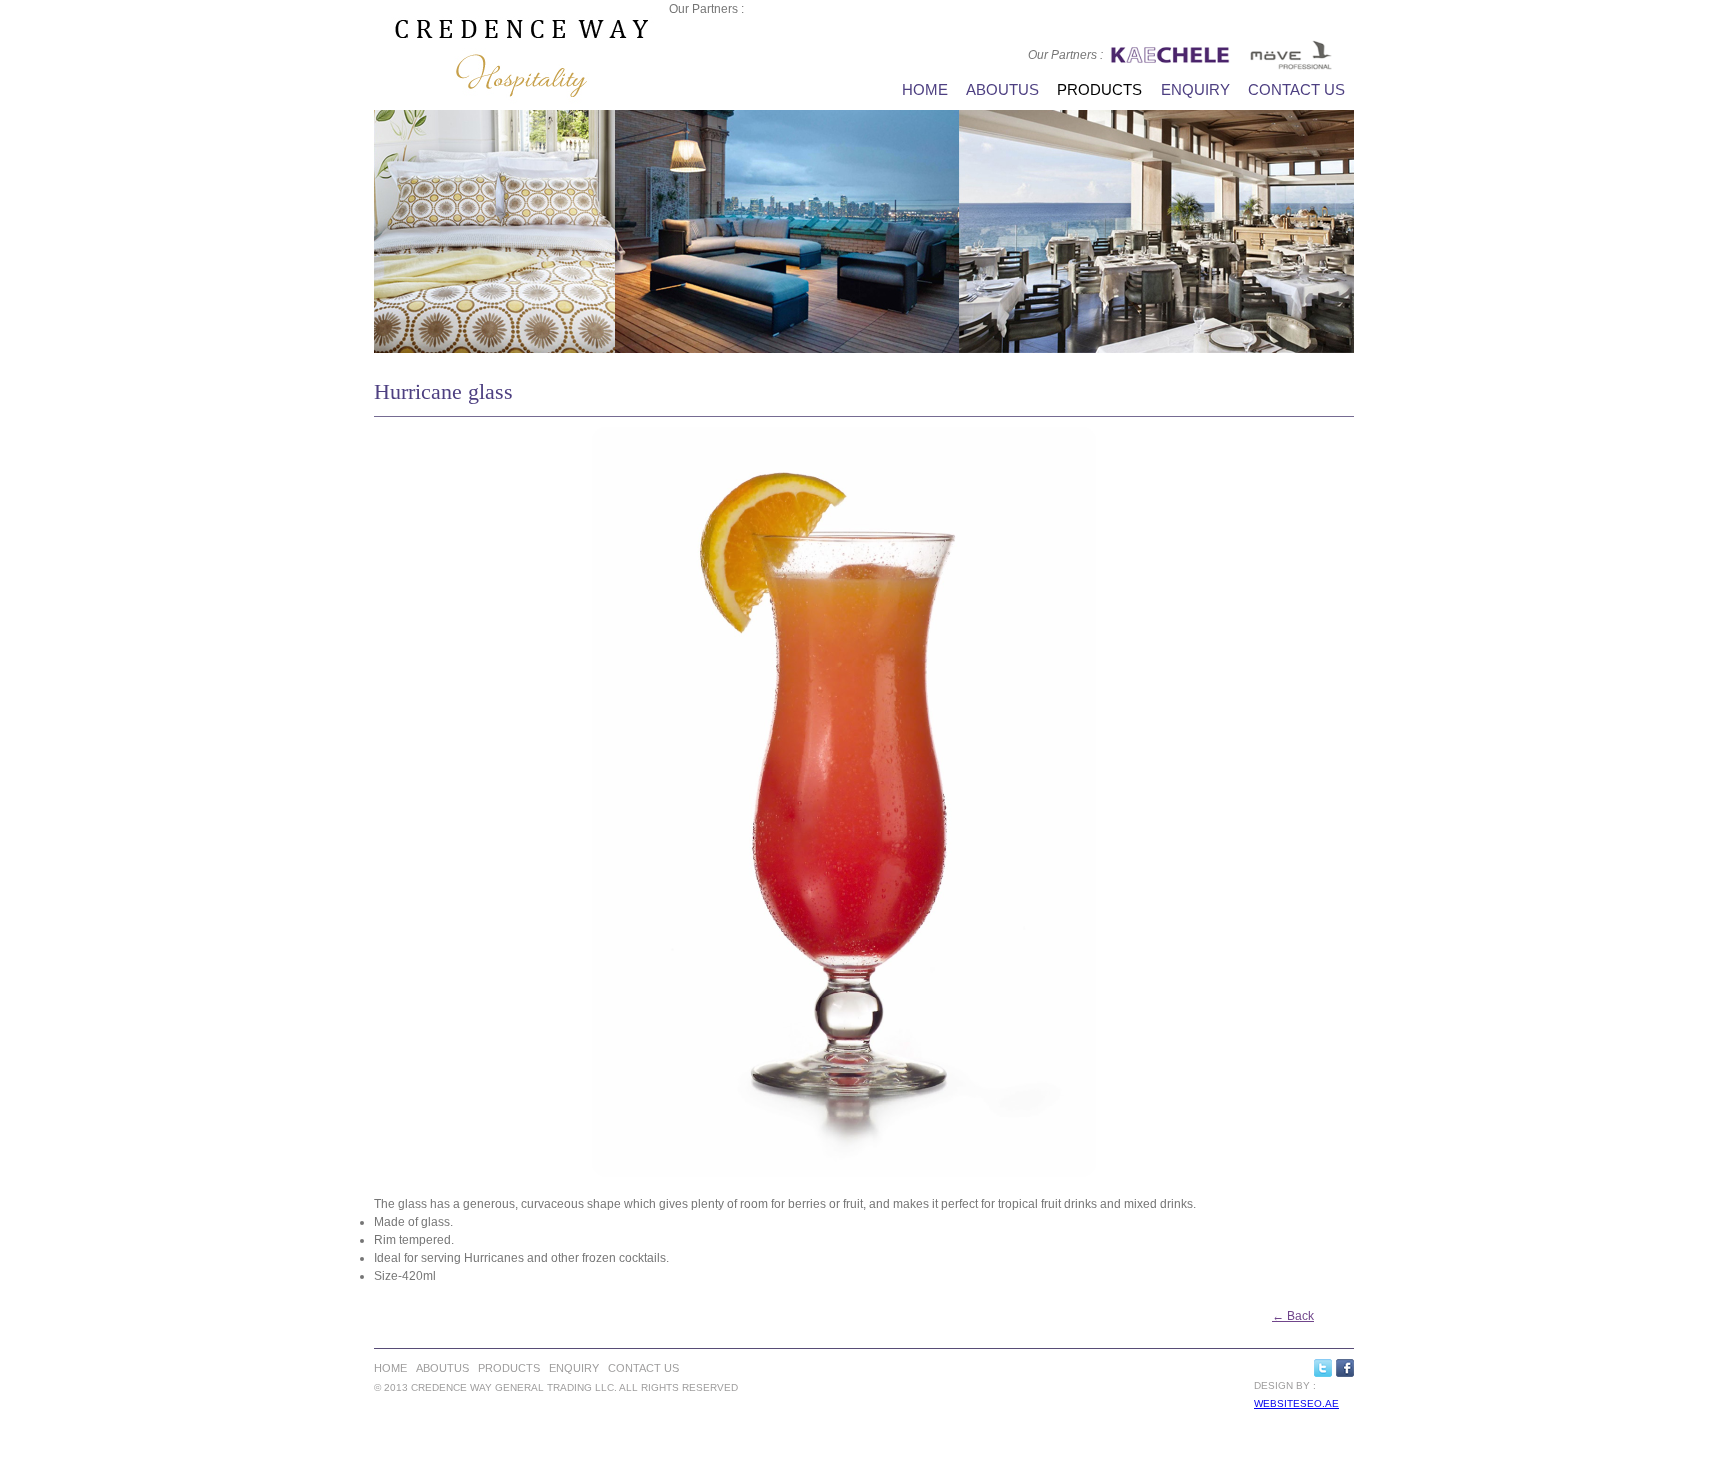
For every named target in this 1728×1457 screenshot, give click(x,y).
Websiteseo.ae (1296, 1403)
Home (925, 89)
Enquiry (1195, 89)
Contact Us (1296, 89)
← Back (1293, 1316)
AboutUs (1002, 89)
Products (1099, 89)
